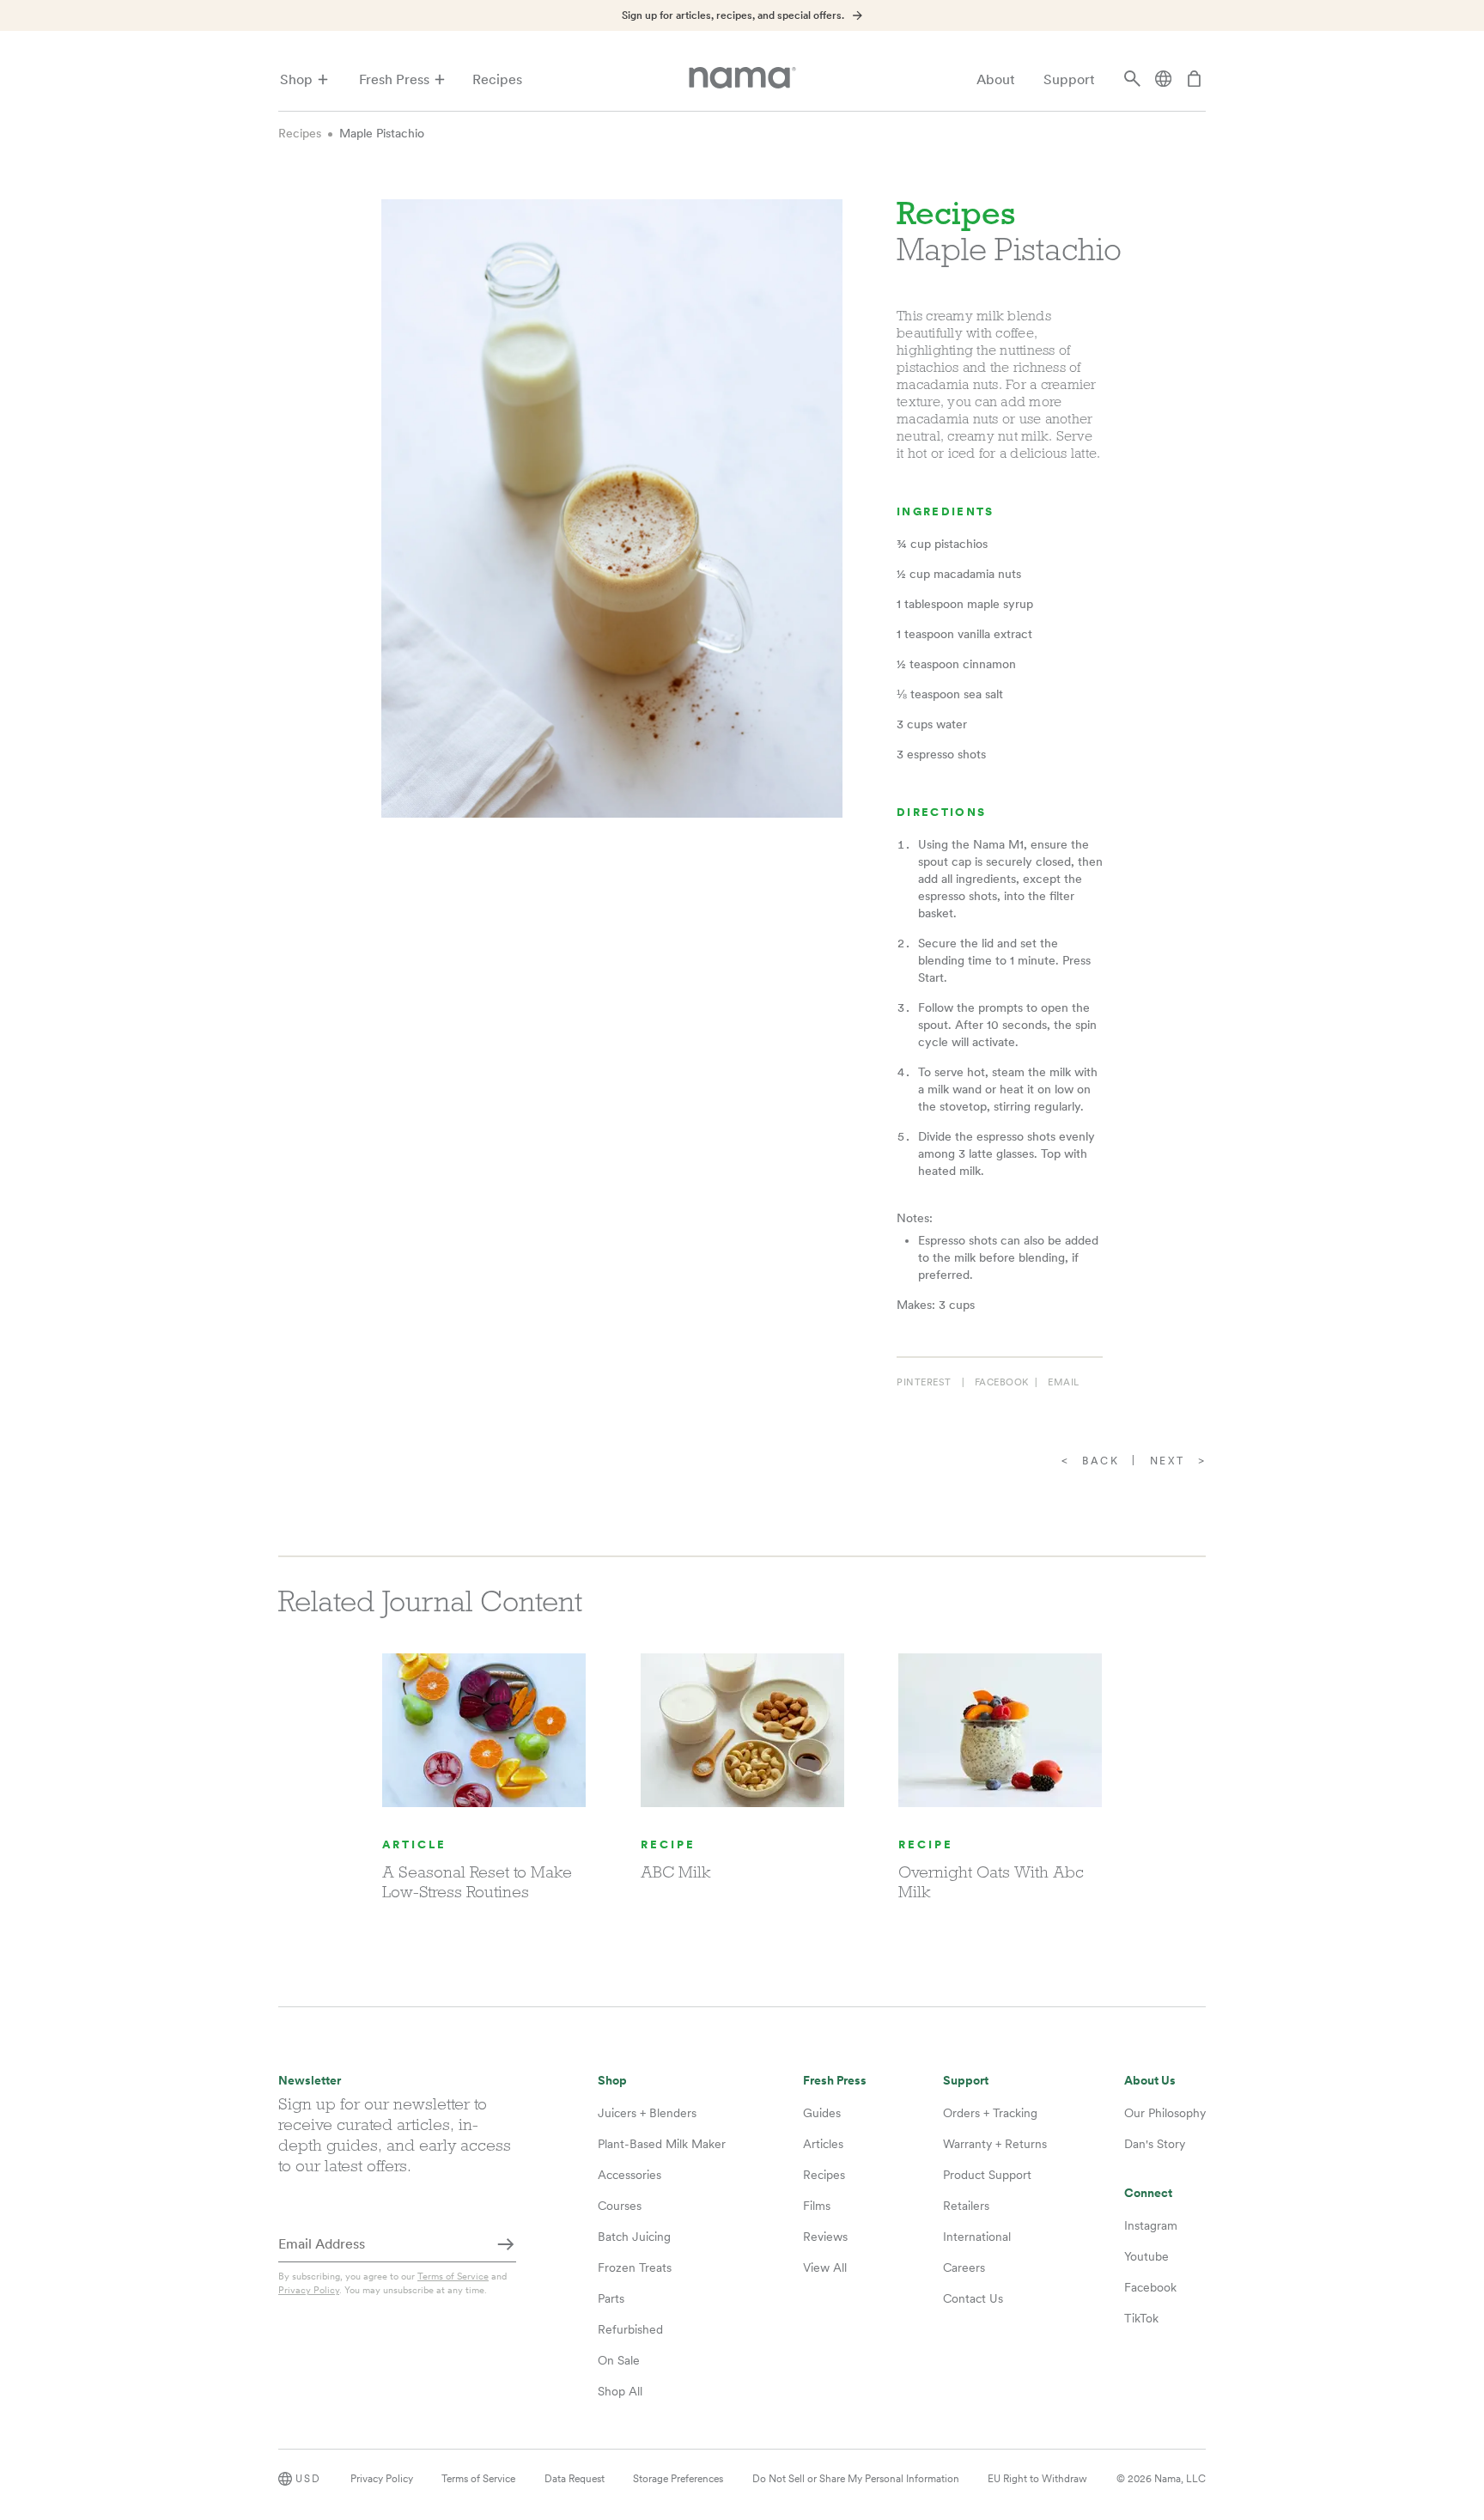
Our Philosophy (1165, 2113)
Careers (964, 2267)
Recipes (497, 79)
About (996, 79)
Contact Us (973, 2298)
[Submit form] (506, 2245)
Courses (620, 2206)
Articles (823, 2144)
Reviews (825, 2237)
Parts (611, 2298)
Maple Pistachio (382, 133)
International (977, 2237)
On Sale (619, 2360)
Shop (296, 79)
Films (817, 2206)
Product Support (987, 2175)
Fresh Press (394, 79)
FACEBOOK (1002, 1382)
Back (1101, 1461)
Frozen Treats (635, 2267)
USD (308, 2479)
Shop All (620, 2391)
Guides (822, 2113)
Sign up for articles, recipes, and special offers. (733, 15)
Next (1168, 1461)
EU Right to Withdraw (1037, 2479)
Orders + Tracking (990, 2113)
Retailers (966, 2206)
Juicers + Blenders (647, 2113)
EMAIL (1064, 1382)
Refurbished (630, 2329)
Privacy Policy (309, 2290)
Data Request (575, 2479)
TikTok (1141, 2318)
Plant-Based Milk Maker (662, 2144)
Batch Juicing (634, 2237)
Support (1069, 79)
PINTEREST (924, 1382)
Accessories (629, 2175)
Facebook (1150, 2287)
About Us (1150, 2081)
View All (825, 2267)
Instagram (1151, 2225)
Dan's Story (1155, 2144)
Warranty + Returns (995, 2144)
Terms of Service (453, 2276)
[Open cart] (1195, 80)
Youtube (1146, 2256)
